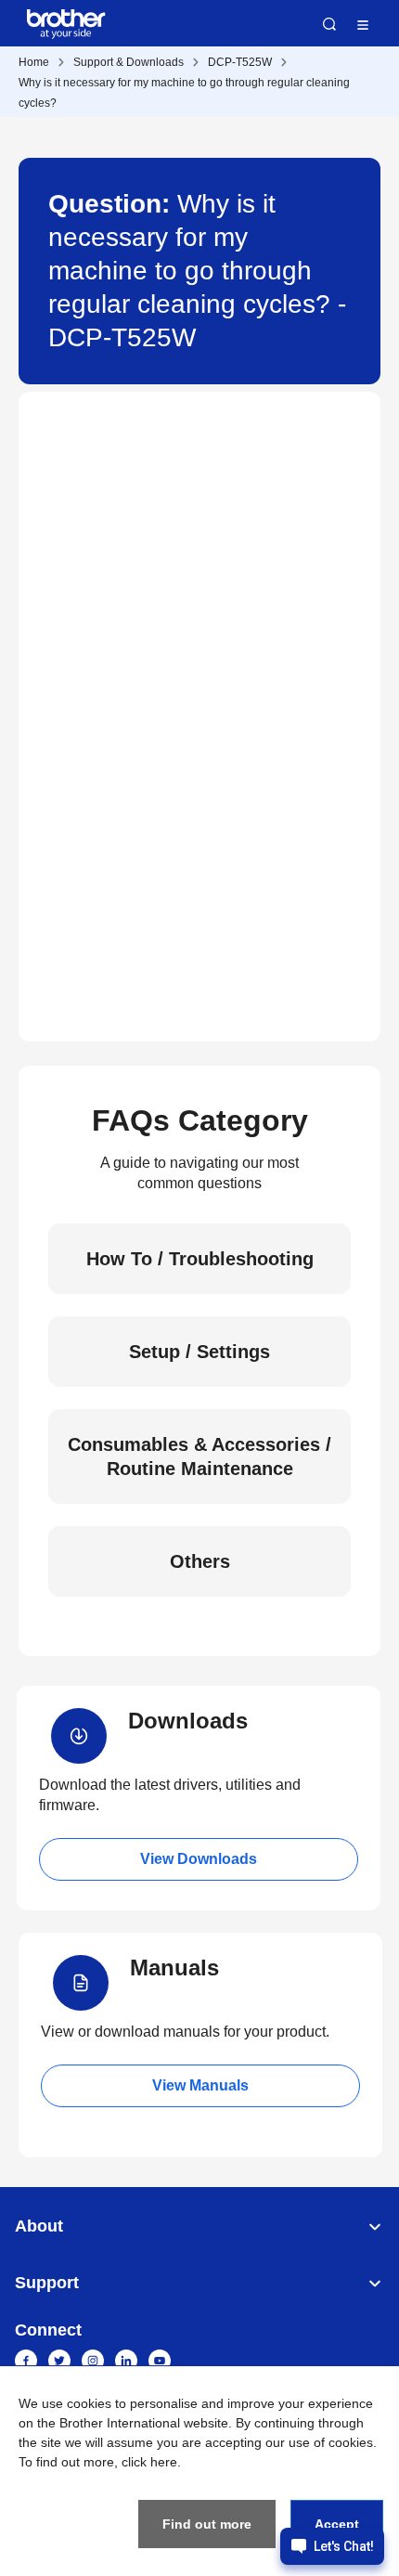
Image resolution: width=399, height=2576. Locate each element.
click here (149, 2462)
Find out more (207, 2524)
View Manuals (200, 2085)
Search (329, 24)
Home (34, 62)
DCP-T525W (240, 62)
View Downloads (199, 1859)
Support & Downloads (129, 62)
